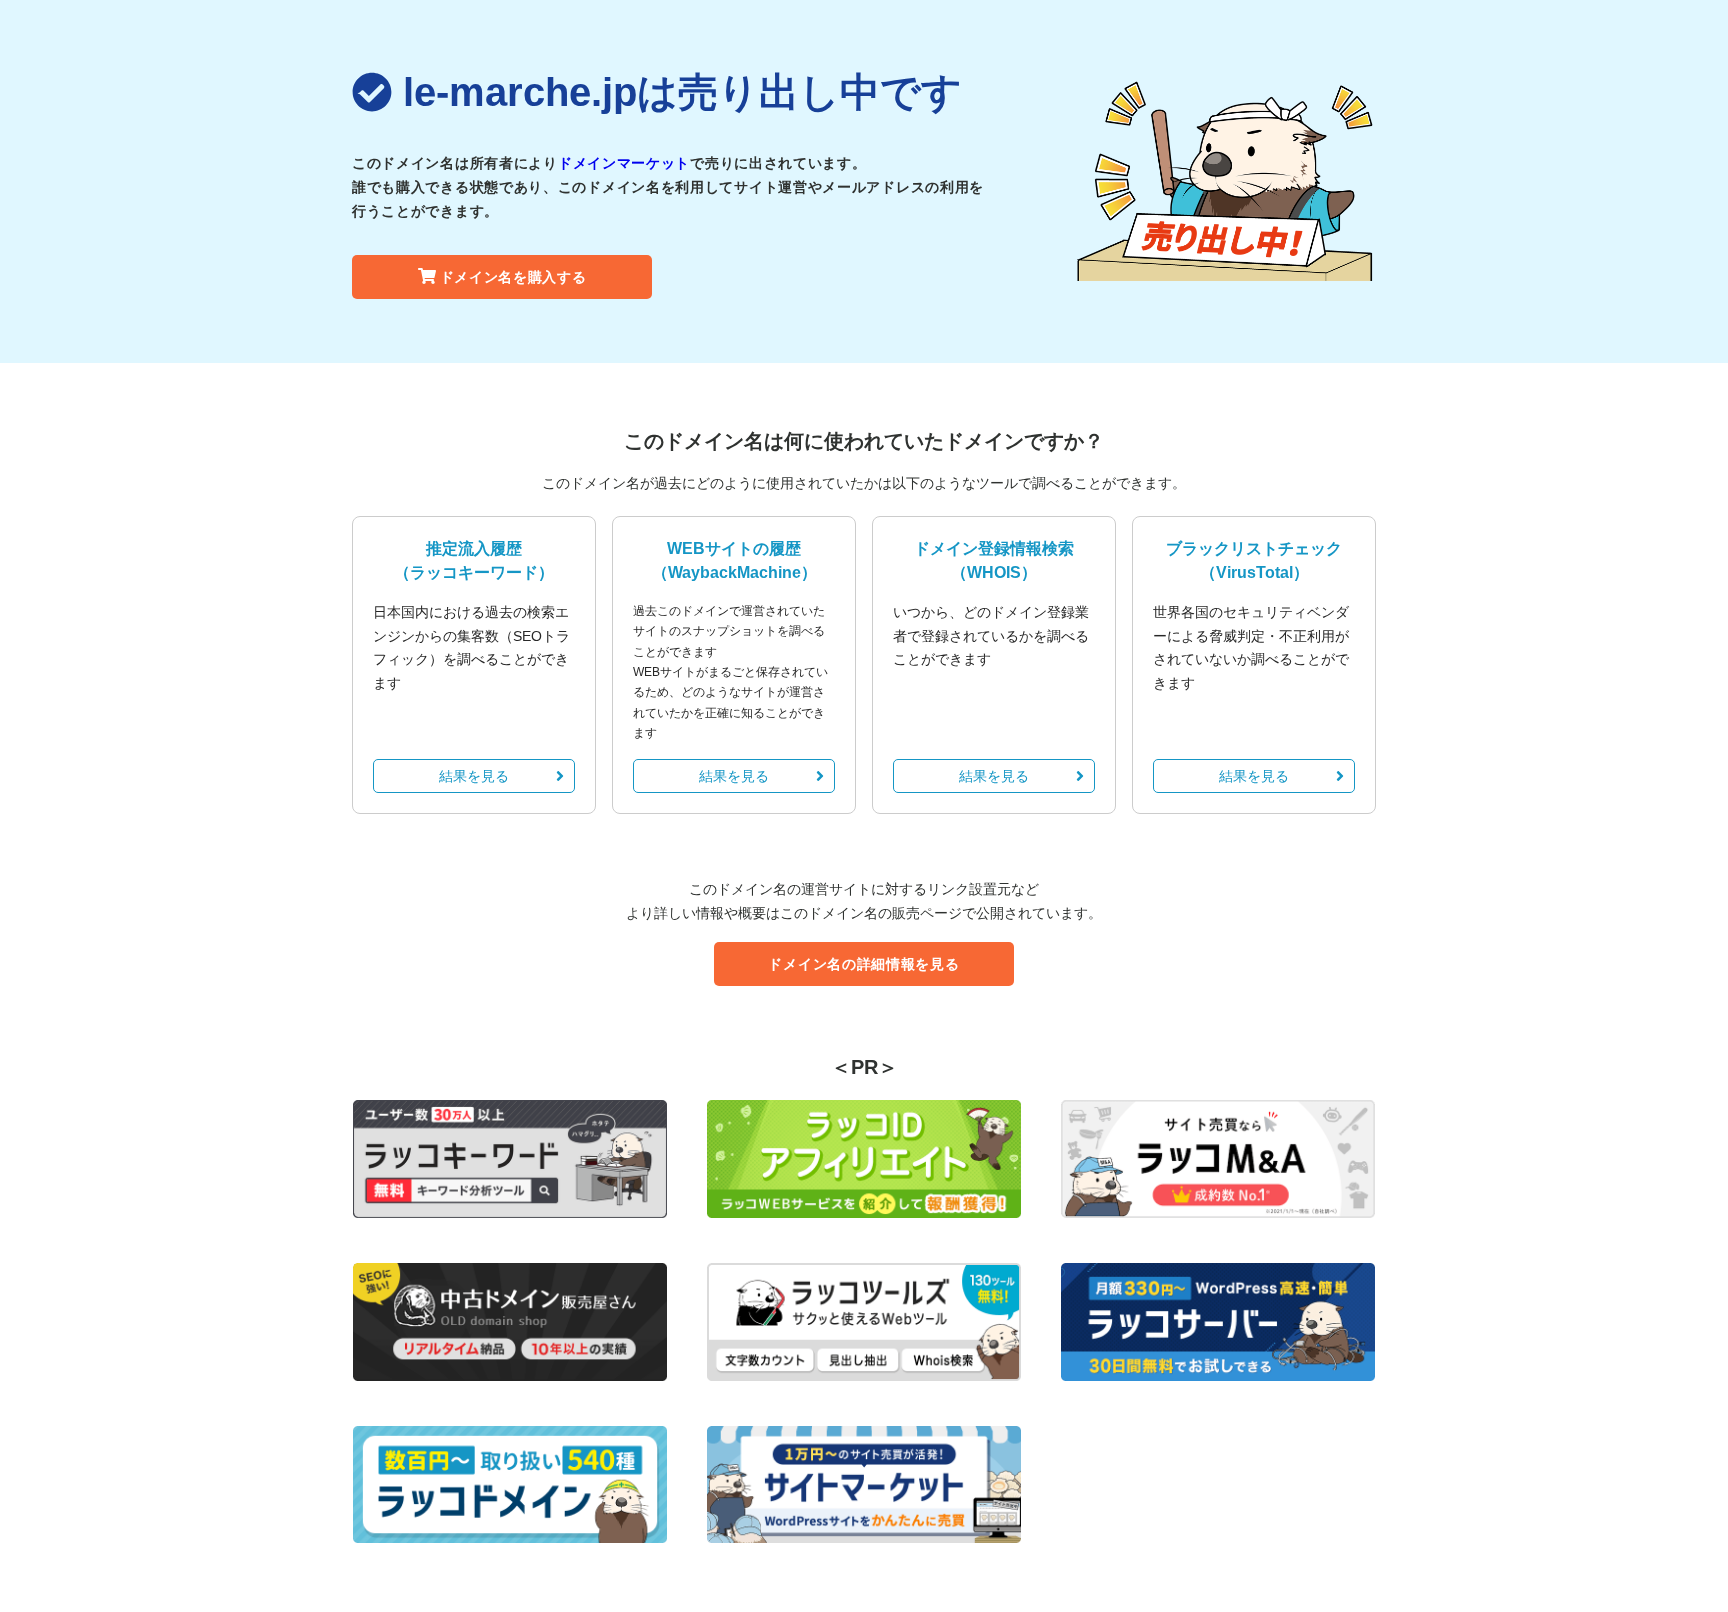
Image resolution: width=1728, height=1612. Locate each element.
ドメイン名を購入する (513, 277)
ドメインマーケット (624, 163)
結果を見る (474, 776)
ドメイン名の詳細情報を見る (863, 964)
